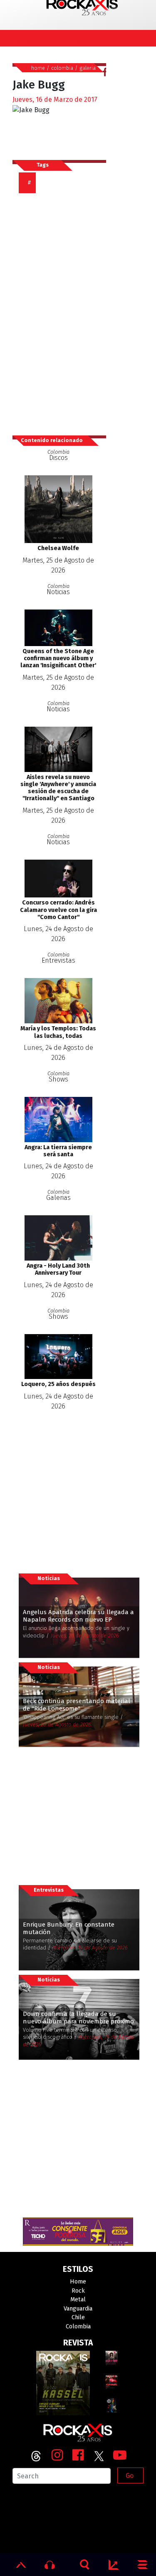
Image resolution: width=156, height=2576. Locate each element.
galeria (88, 68)
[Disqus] (62, 310)
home (38, 68)
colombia (62, 68)
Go (130, 2476)
